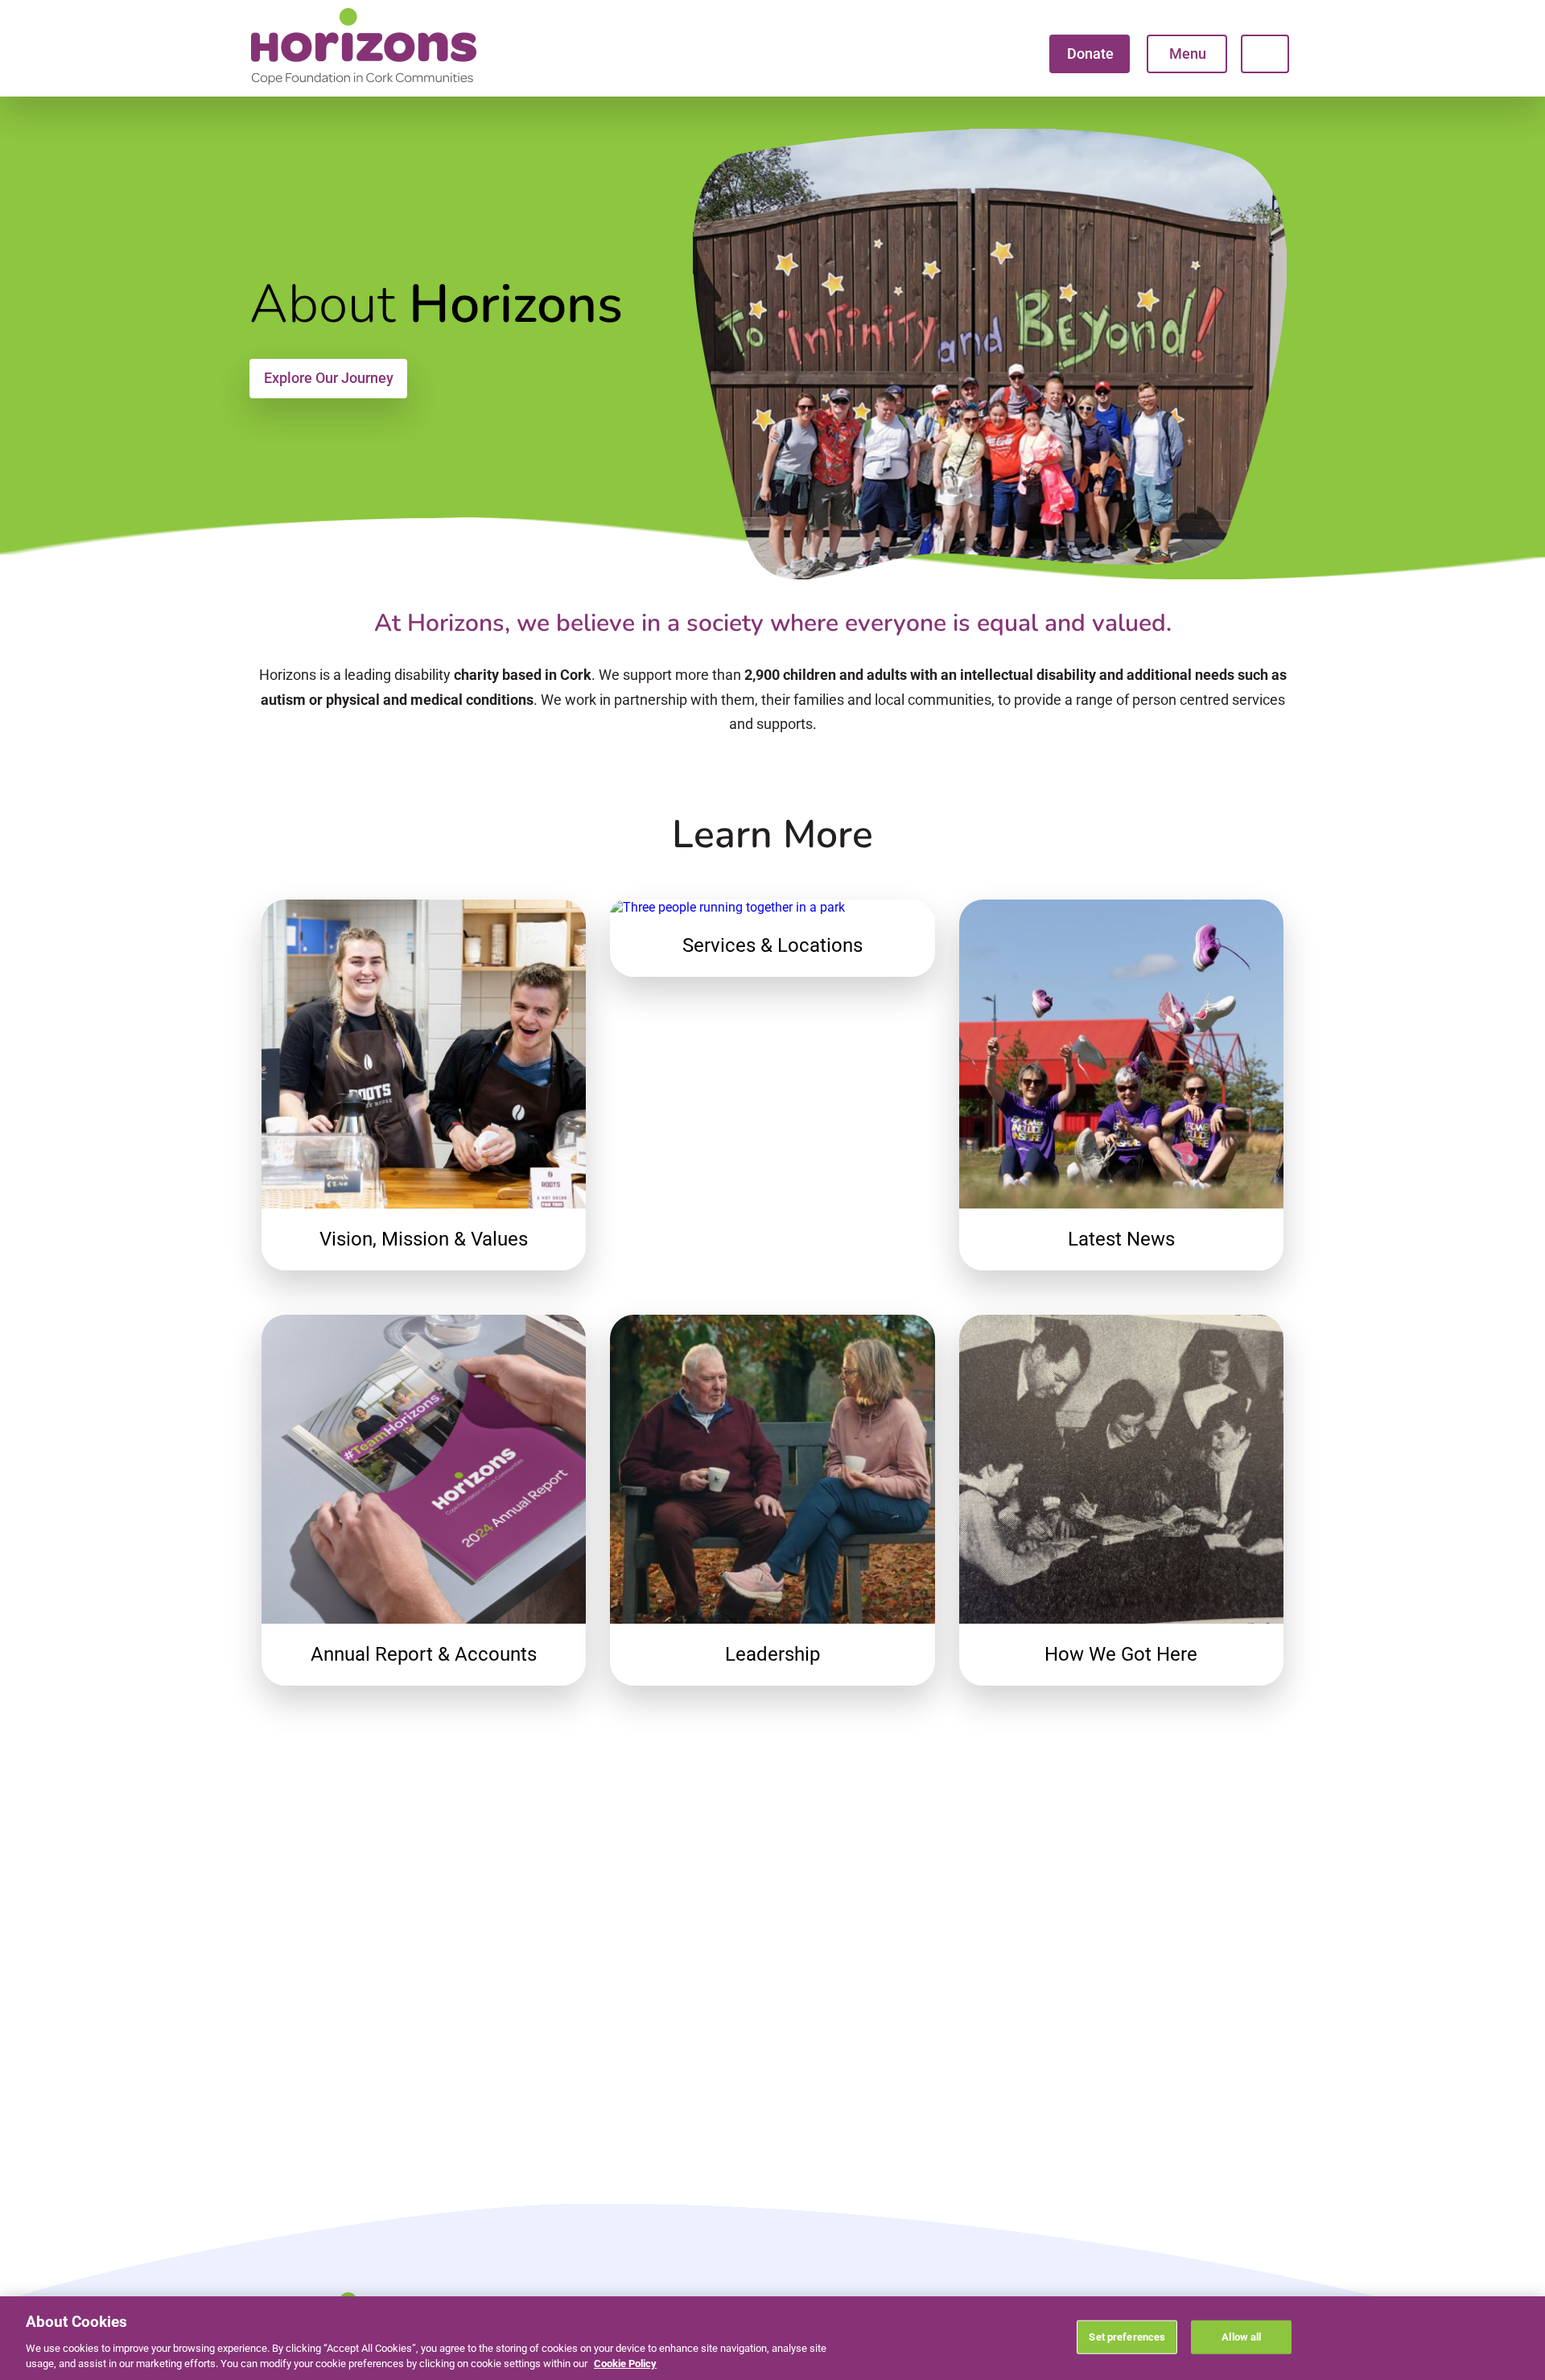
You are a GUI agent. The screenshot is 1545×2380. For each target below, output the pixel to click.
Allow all (1241, 2337)
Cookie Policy (625, 2364)
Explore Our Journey (329, 378)
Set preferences (1127, 2337)
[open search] (1265, 54)
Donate (1090, 54)
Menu (1188, 54)
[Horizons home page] (364, 85)
